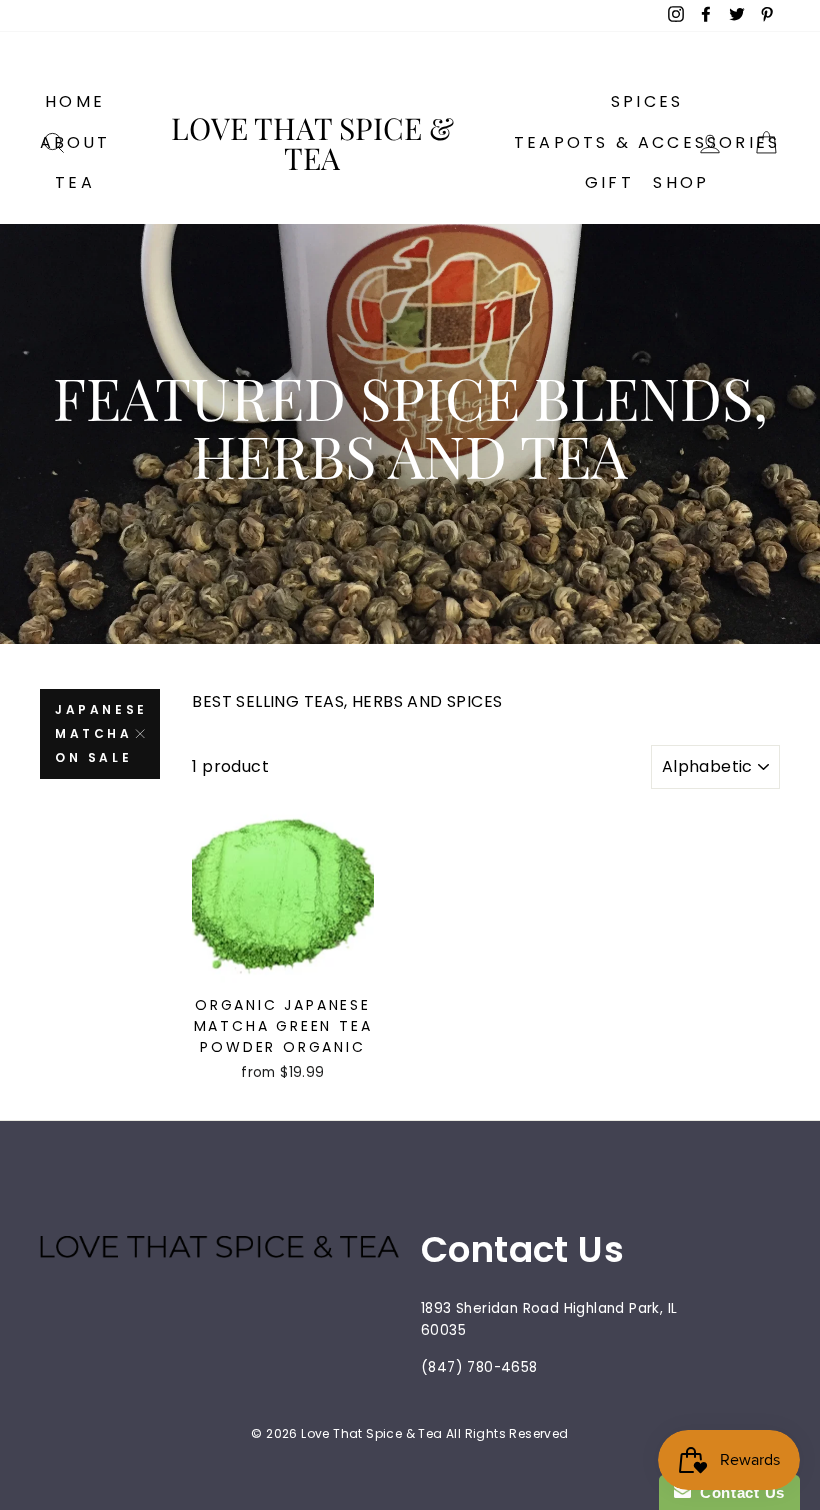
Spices (647, 101)
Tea (75, 182)
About (75, 142)
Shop (681, 182)
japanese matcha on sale (101, 733)
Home (75, 101)
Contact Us (738, 1492)
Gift (609, 182)
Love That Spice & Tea (312, 143)
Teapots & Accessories (647, 142)
